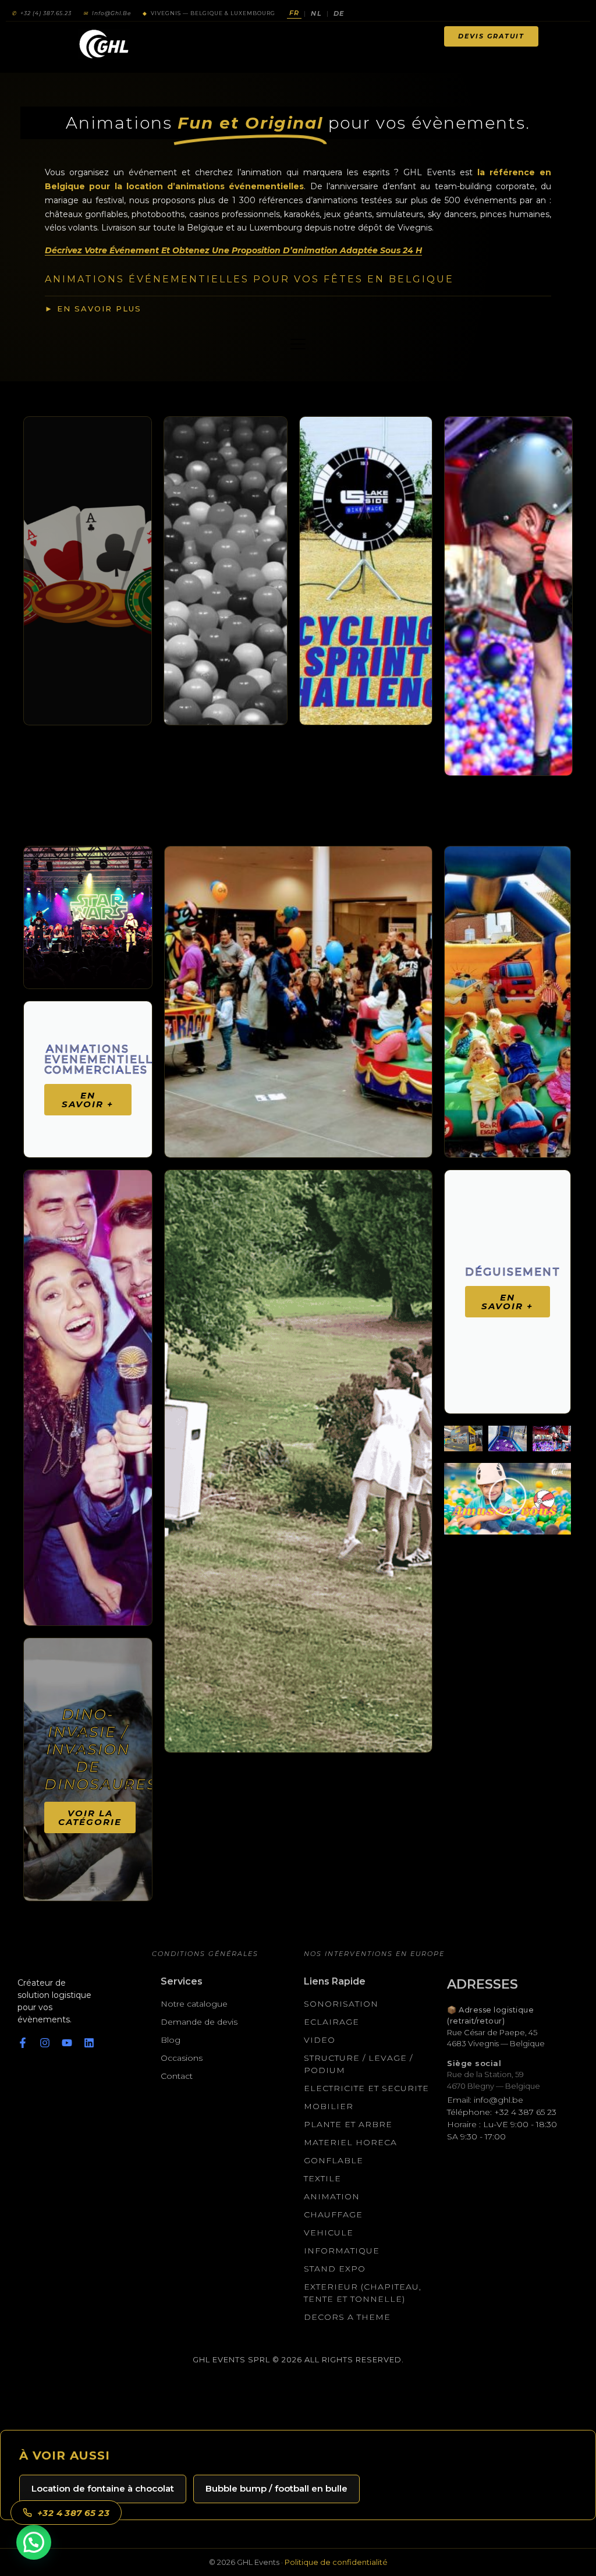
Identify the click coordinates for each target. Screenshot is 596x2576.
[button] (508, 1499)
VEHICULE (329, 2233)
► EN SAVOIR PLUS (93, 309)
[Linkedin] (89, 2043)
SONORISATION (341, 2004)
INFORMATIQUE (342, 2251)
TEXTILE (322, 2178)
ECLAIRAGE (331, 2022)
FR (294, 13)
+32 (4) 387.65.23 (42, 13)
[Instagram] (45, 2043)
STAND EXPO (335, 2269)
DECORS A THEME (347, 2317)
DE (339, 13)
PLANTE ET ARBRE (348, 2124)
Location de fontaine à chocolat (103, 2488)
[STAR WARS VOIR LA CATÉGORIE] (88, 917)
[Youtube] (67, 2043)
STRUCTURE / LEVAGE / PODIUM (358, 2064)
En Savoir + (88, 1100)
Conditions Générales (205, 1954)
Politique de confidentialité (336, 2562)
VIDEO (320, 2040)
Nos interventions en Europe (374, 1954)
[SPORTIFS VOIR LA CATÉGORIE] (366, 571)
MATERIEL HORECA (350, 2142)
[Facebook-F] (23, 2043)
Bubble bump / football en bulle (276, 2488)
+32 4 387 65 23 (73, 2513)
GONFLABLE (334, 2160)
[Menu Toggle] (299, 31)
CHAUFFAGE (333, 2214)
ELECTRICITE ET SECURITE (366, 2088)
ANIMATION (332, 2196)
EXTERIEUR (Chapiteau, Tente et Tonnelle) (363, 2293)
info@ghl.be (107, 13)
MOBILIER (329, 2106)
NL (316, 13)
